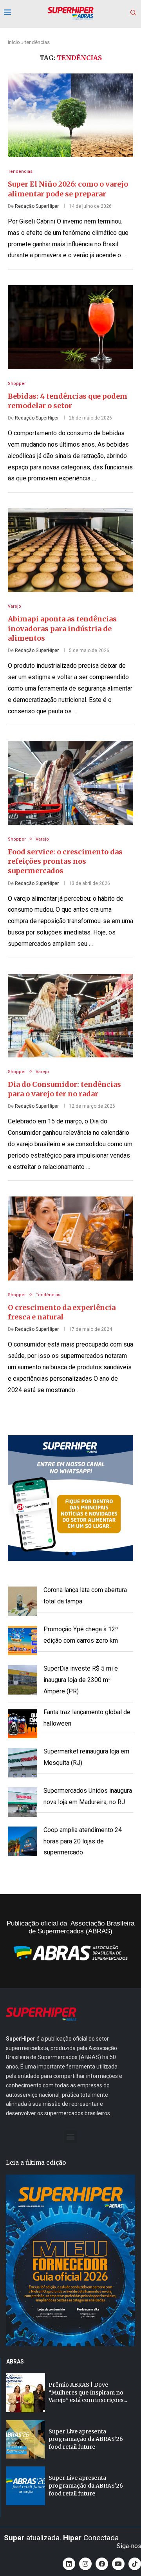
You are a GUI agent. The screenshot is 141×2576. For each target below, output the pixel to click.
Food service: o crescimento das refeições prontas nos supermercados (65, 861)
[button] (70, 1498)
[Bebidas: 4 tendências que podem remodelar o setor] (70, 327)
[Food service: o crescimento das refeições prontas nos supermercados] (70, 783)
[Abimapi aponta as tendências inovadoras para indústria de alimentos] (70, 550)
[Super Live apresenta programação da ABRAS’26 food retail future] (26, 2440)
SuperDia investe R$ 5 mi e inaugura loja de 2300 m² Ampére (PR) (81, 1680)
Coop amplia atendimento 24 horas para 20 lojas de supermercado (83, 1841)
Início (14, 42)
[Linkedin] (69, 2564)
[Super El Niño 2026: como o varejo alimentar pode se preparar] (70, 115)
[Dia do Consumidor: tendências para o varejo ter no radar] (70, 1016)
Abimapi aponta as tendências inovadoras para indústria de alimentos (62, 628)
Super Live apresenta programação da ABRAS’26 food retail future (86, 2439)
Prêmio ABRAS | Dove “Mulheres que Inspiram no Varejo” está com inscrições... (88, 2392)
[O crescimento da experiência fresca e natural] (70, 1238)
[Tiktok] (135, 2564)
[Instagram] (85, 2564)
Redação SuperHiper (37, 206)
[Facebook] (102, 2564)
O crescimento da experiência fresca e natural (62, 1312)
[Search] (133, 13)
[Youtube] (118, 2564)
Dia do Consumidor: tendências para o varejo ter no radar (64, 1089)
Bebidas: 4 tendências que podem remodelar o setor (68, 401)
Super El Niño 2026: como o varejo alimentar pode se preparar (68, 189)
